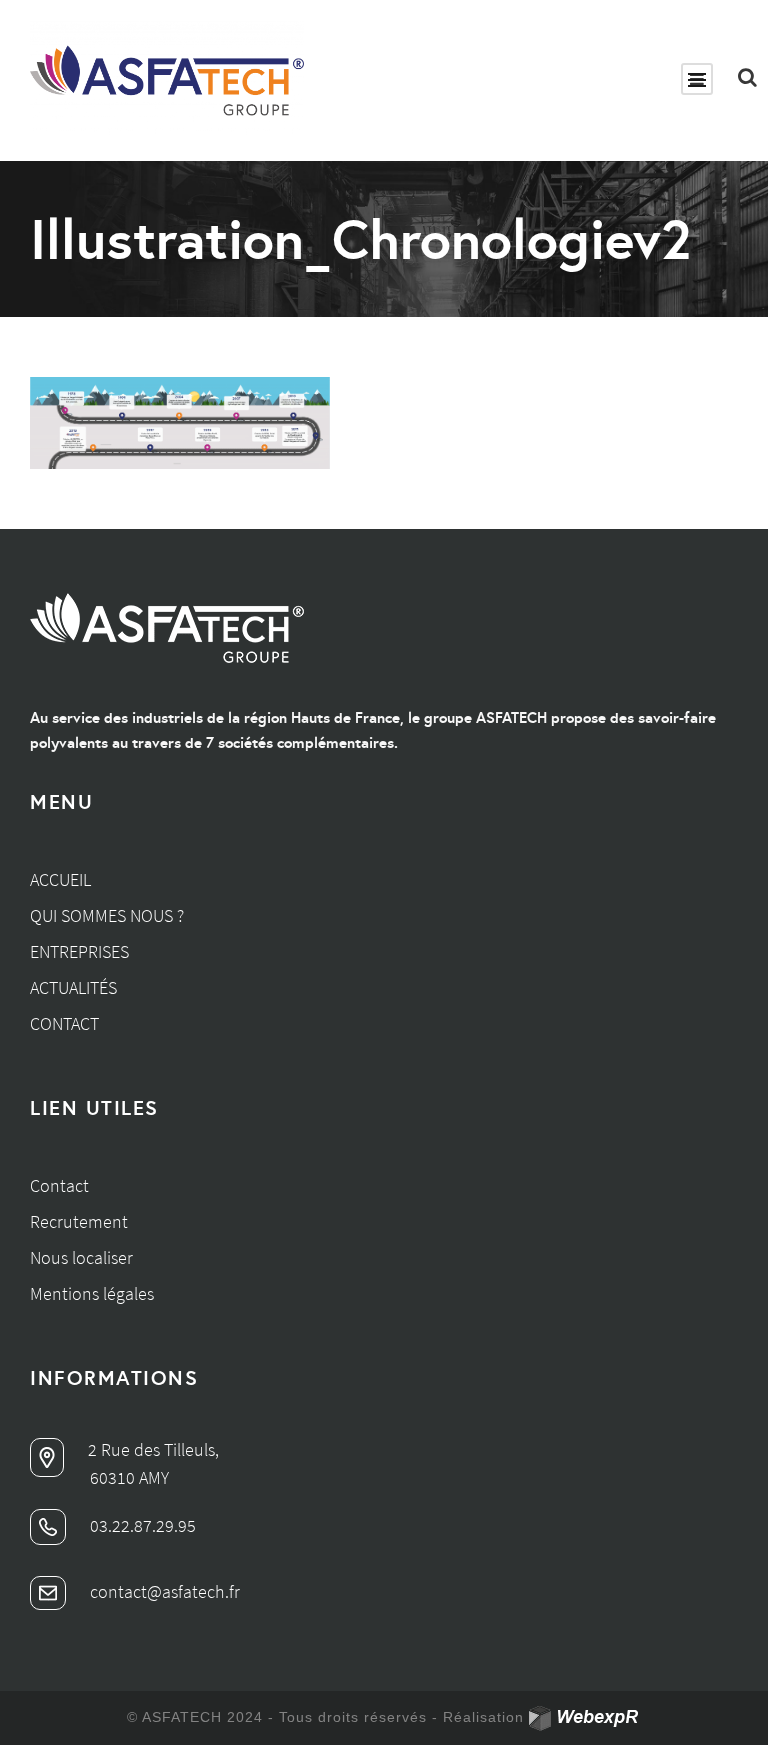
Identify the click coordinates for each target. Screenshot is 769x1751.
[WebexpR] (585, 1718)
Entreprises (79, 951)
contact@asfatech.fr (163, 1591)
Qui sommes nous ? (107, 915)
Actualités (73, 987)
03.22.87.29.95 (141, 1525)
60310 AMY (129, 1477)
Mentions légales (92, 1293)
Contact (64, 1023)
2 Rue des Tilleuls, (151, 1449)
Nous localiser (81, 1257)
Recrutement (79, 1221)
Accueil (60, 879)
